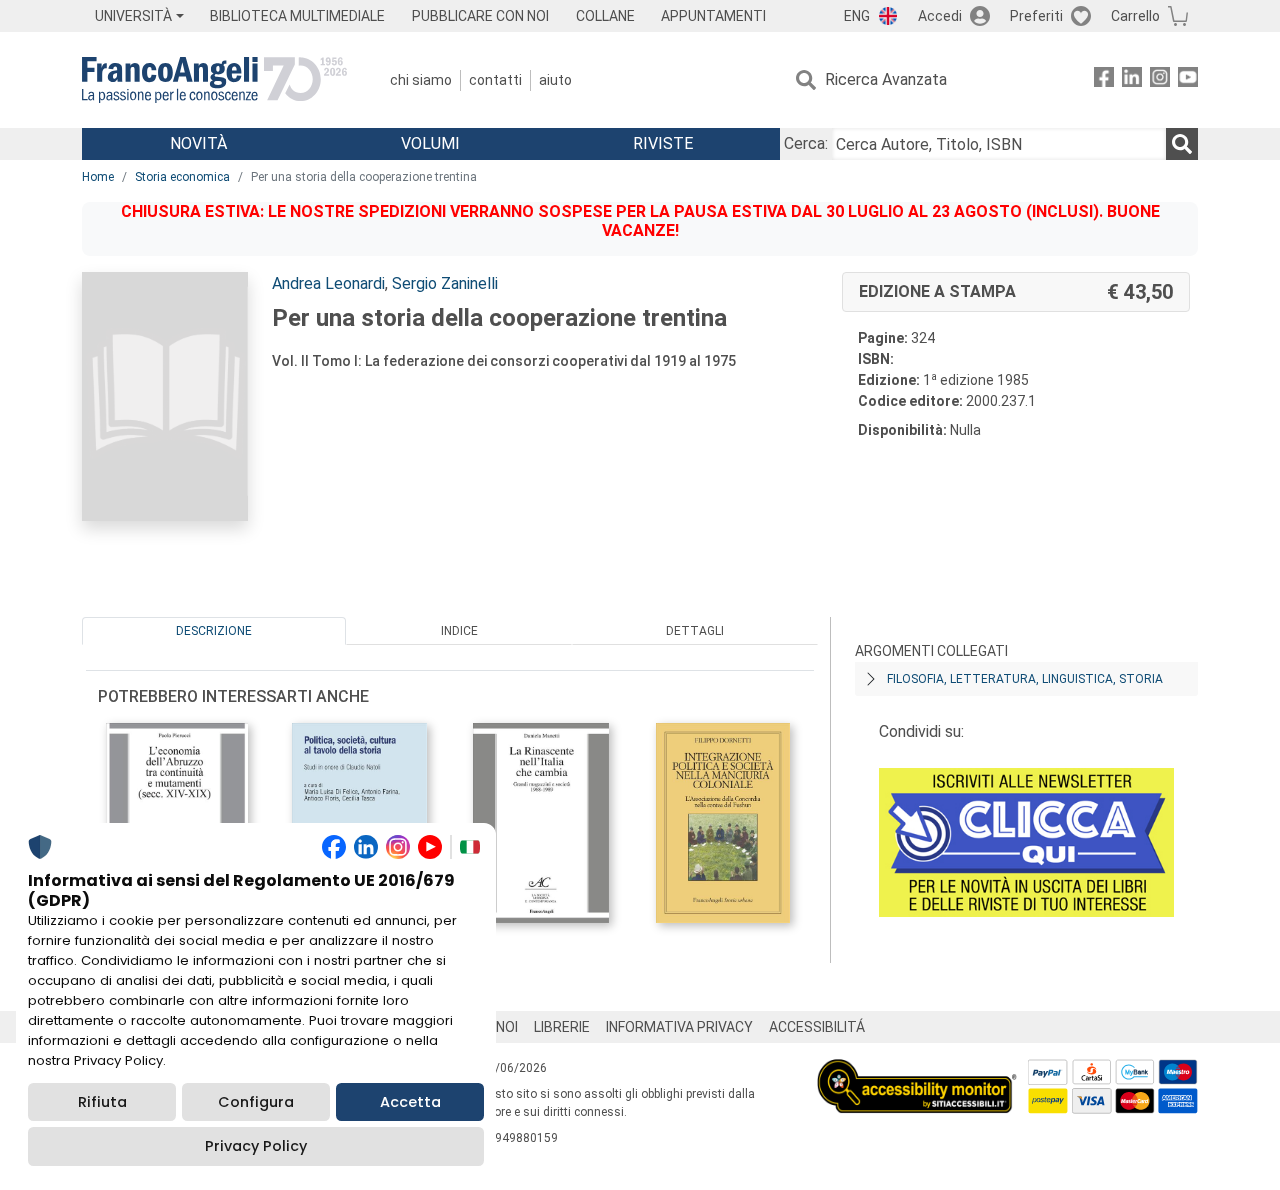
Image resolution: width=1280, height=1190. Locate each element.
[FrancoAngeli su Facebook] (1104, 80)
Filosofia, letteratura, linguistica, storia (1025, 679)
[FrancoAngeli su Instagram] (1160, 80)
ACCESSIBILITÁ (817, 1027)
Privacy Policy (256, 1146)
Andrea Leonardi (328, 283)
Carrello (1135, 16)
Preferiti (1036, 16)
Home (98, 177)
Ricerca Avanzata (886, 79)
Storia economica (182, 177)
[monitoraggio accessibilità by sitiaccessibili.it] (917, 1070)
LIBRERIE (562, 1027)
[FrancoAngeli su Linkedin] (1132, 80)
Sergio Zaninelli (445, 283)
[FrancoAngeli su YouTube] (1188, 80)
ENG (857, 16)
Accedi (940, 16)
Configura (256, 1102)
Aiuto (555, 80)
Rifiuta (102, 1102)
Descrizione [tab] (214, 631)
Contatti (495, 80)
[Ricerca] (1182, 144)
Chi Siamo (421, 80)
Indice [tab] (459, 631)
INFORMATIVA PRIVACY (679, 1027)
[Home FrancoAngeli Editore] (214, 80)
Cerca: (806, 143)
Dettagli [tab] (695, 631)
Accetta (410, 1102)
